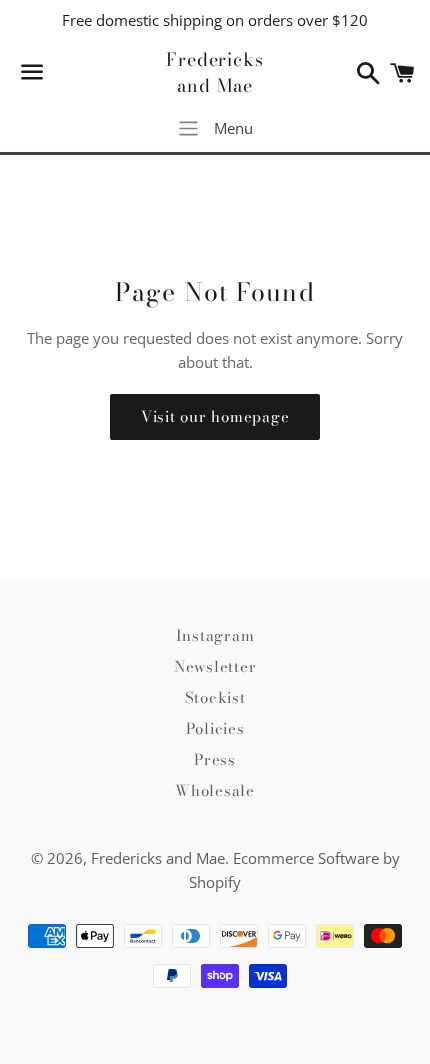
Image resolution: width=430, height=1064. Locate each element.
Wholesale (215, 790)
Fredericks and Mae (215, 72)
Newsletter (215, 666)
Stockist (215, 697)
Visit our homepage (215, 416)
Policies (215, 728)
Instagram (215, 635)
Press (215, 759)
